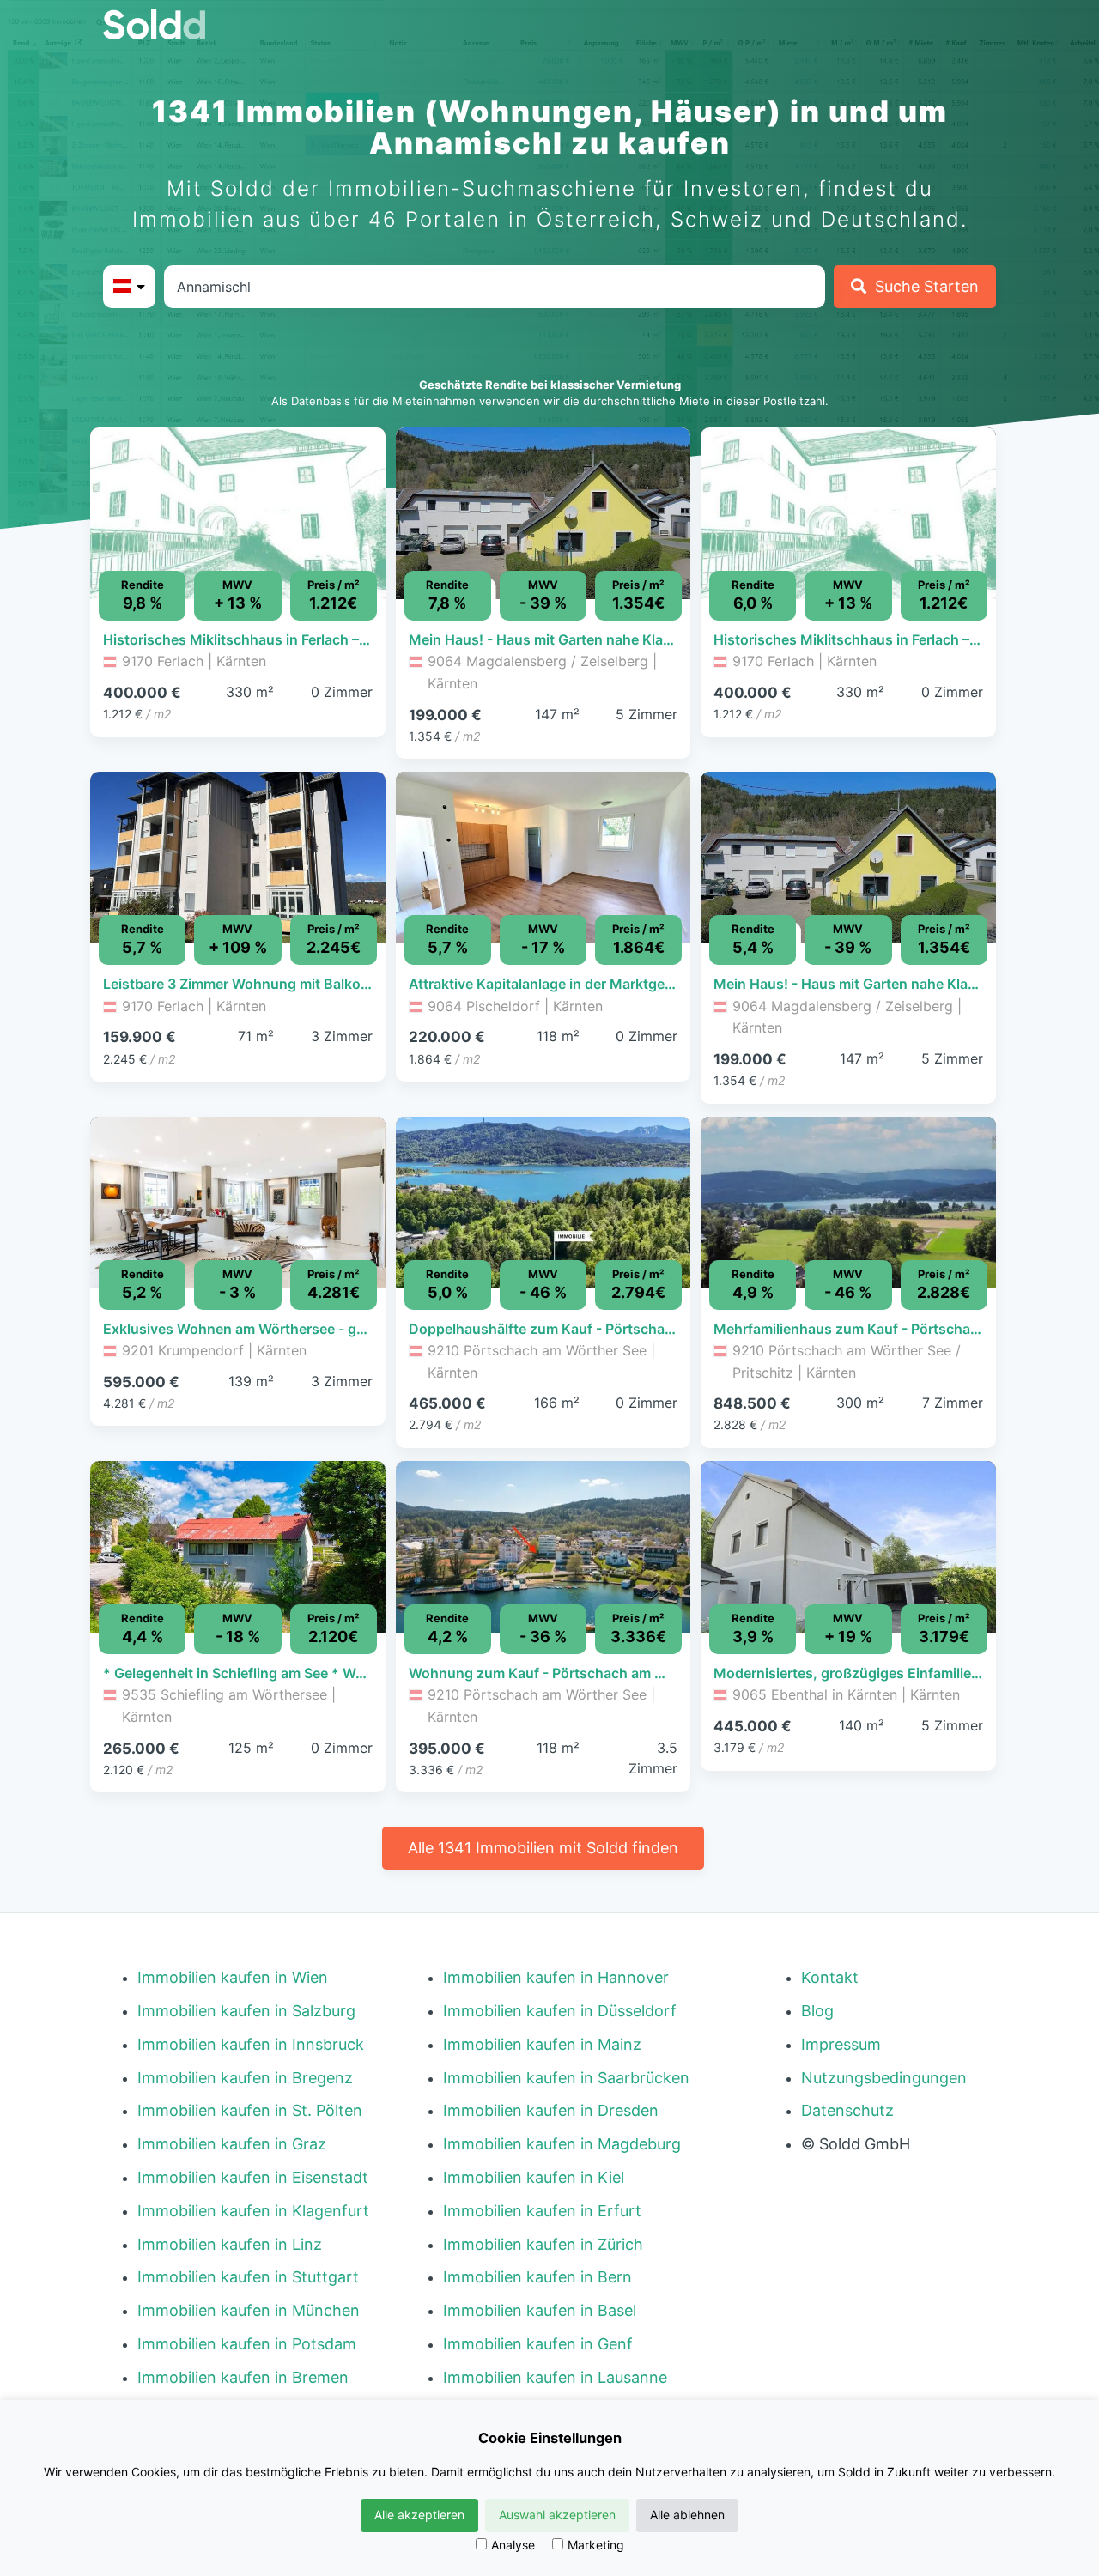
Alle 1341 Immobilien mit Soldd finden (543, 1848)
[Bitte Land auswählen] (129, 287)
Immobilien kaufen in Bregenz (245, 2078)
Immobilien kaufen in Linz (230, 2244)
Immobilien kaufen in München (249, 2310)
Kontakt (830, 1977)
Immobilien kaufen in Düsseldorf (560, 2011)
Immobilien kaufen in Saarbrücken (566, 2078)
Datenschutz (847, 2110)
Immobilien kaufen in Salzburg (246, 2011)
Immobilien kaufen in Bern (537, 2277)
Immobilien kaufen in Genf (538, 2344)
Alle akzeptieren (419, 2515)
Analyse (513, 2545)
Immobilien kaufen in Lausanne (555, 2377)
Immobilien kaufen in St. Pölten (250, 2110)
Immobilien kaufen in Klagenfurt (253, 2211)
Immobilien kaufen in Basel (540, 2310)
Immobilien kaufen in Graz (232, 2144)
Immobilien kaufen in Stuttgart (248, 2277)
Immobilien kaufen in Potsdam (247, 2344)
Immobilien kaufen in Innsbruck (251, 2044)
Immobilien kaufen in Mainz (542, 2044)
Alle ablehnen (687, 2515)
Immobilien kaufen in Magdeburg (562, 2144)
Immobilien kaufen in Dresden (551, 2110)
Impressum (841, 2044)
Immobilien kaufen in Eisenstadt (253, 2177)
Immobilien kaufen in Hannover (556, 1977)
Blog (817, 2011)
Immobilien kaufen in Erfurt (542, 2211)
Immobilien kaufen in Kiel (534, 2177)
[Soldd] (168, 24)
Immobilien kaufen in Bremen (243, 2377)
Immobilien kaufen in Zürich (543, 2244)
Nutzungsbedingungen (884, 2078)
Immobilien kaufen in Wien (233, 1977)
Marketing (596, 2545)
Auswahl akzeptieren (557, 2515)
